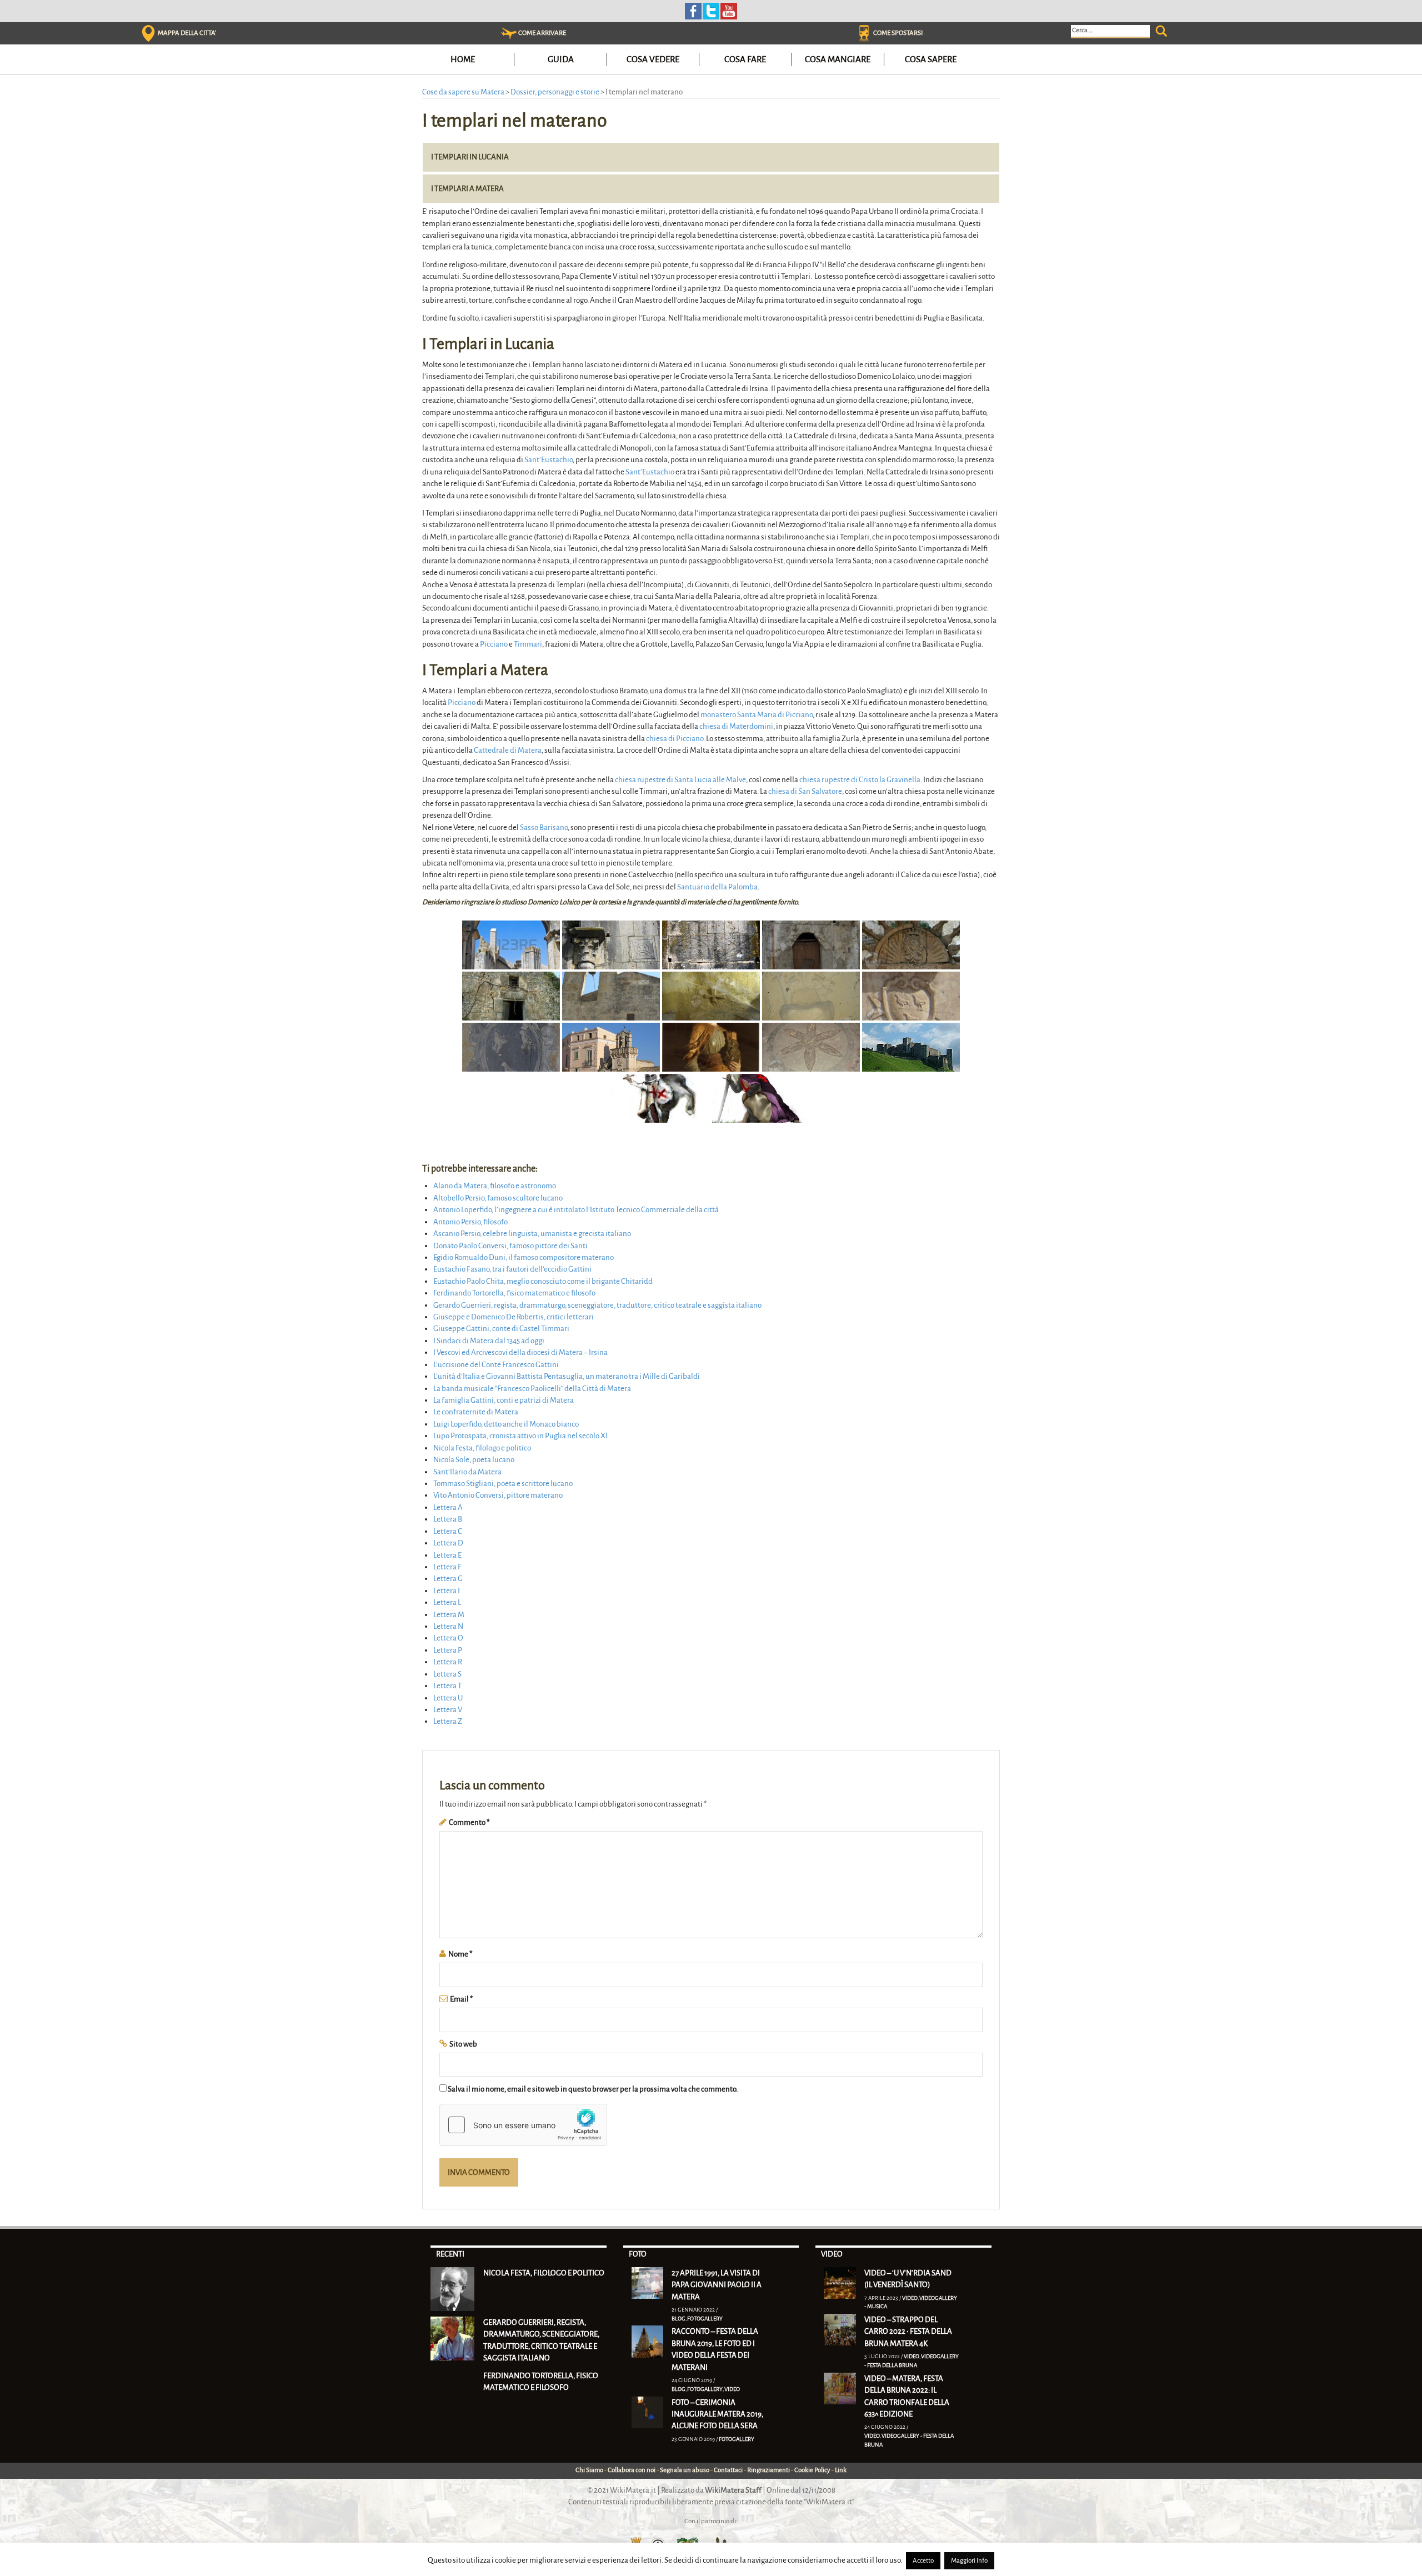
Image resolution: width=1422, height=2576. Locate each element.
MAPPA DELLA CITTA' (187, 33)
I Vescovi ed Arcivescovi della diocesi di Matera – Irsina (520, 1352)
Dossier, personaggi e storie (555, 92)
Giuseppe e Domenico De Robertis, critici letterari (514, 1317)
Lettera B (448, 1519)
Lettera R (448, 1662)
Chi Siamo (589, 2470)
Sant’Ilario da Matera (467, 1472)
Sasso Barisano (544, 827)
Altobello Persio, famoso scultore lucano (498, 1198)
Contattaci (728, 2470)
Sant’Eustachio (549, 460)
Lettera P (448, 1650)
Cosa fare (745, 59)
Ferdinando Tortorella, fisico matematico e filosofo (514, 1293)
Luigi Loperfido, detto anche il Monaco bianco (506, 1424)
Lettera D (448, 1543)
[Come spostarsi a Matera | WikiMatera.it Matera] (864, 33)
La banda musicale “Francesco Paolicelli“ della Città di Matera (532, 1389)
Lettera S (447, 1674)
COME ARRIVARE (542, 33)
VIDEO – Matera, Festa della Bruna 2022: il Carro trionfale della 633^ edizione (907, 2396)
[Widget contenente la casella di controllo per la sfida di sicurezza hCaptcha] (523, 2125)
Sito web (463, 2044)
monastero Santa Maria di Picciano (757, 715)
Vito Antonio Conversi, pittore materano (498, 1495)
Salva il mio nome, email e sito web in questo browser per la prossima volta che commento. (593, 2089)
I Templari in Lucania (470, 157)
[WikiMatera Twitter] (711, 10)
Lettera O (448, 1638)
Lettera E (447, 1555)
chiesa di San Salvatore (805, 791)
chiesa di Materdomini (736, 726)
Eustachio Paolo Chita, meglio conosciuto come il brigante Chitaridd (543, 1281)
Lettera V (448, 1710)
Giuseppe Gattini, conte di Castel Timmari (501, 1329)
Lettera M (449, 1615)
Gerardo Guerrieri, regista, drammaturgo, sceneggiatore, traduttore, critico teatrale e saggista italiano (597, 1305)
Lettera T (447, 1686)
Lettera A (448, 1507)
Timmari (528, 644)
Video (732, 2389)
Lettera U (448, 1698)
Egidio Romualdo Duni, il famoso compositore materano (524, 1257)
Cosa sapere (931, 59)
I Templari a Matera (467, 189)
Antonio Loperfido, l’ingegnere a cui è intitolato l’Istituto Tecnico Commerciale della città (576, 1210)
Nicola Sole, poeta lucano (474, 1460)
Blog (679, 2319)
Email (462, 1999)
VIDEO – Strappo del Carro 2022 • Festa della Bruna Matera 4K (908, 2332)
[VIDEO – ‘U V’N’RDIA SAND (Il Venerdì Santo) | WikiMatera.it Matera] (840, 2282)
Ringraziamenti (768, 2470)
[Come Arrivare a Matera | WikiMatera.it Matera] (509, 33)
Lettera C (448, 1531)
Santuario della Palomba (717, 887)
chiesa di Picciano (675, 739)
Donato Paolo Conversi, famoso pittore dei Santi (510, 1246)
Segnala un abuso (685, 2470)
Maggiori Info (969, 2561)
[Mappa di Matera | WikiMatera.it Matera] (148, 33)
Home (463, 59)
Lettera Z (448, 1721)
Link (841, 2470)
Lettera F (447, 1567)
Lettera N (448, 1626)
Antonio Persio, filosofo (470, 1222)
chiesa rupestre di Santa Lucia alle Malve (680, 780)
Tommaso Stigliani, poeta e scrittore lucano (503, 1484)
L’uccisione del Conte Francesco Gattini (496, 1365)
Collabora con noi (632, 2470)
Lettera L (447, 1602)
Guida (561, 59)
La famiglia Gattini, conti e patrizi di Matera (504, 1400)
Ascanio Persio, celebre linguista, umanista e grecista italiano (532, 1234)
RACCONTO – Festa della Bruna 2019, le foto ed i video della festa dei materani (715, 2349)
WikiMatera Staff (733, 2490)
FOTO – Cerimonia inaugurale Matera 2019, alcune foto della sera (717, 2414)
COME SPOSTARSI (898, 33)
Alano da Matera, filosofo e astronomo (495, 1186)
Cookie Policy (812, 2470)
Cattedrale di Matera (508, 750)
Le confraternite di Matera (476, 1412)
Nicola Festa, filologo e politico (482, 1448)
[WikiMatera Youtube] (729, 10)
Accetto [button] (923, 2561)
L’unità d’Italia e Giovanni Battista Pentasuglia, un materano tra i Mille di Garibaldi (567, 1376)
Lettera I (447, 1591)
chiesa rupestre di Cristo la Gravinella (860, 780)
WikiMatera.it (633, 2490)
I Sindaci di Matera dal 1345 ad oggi (489, 1341)
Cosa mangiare (838, 59)
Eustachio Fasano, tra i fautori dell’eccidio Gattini (512, 1269)
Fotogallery (705, 2319)
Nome (460, 1954)
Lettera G (448, 1579)
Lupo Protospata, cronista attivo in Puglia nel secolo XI (520, 1436)
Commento (469, 1822)
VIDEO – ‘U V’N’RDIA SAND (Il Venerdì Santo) (908, 2279)
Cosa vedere (653, 59)
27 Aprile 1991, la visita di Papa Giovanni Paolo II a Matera (717, 2285)
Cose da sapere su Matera (463, 92)
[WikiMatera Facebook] (693, 10)
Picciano (494, 644)
